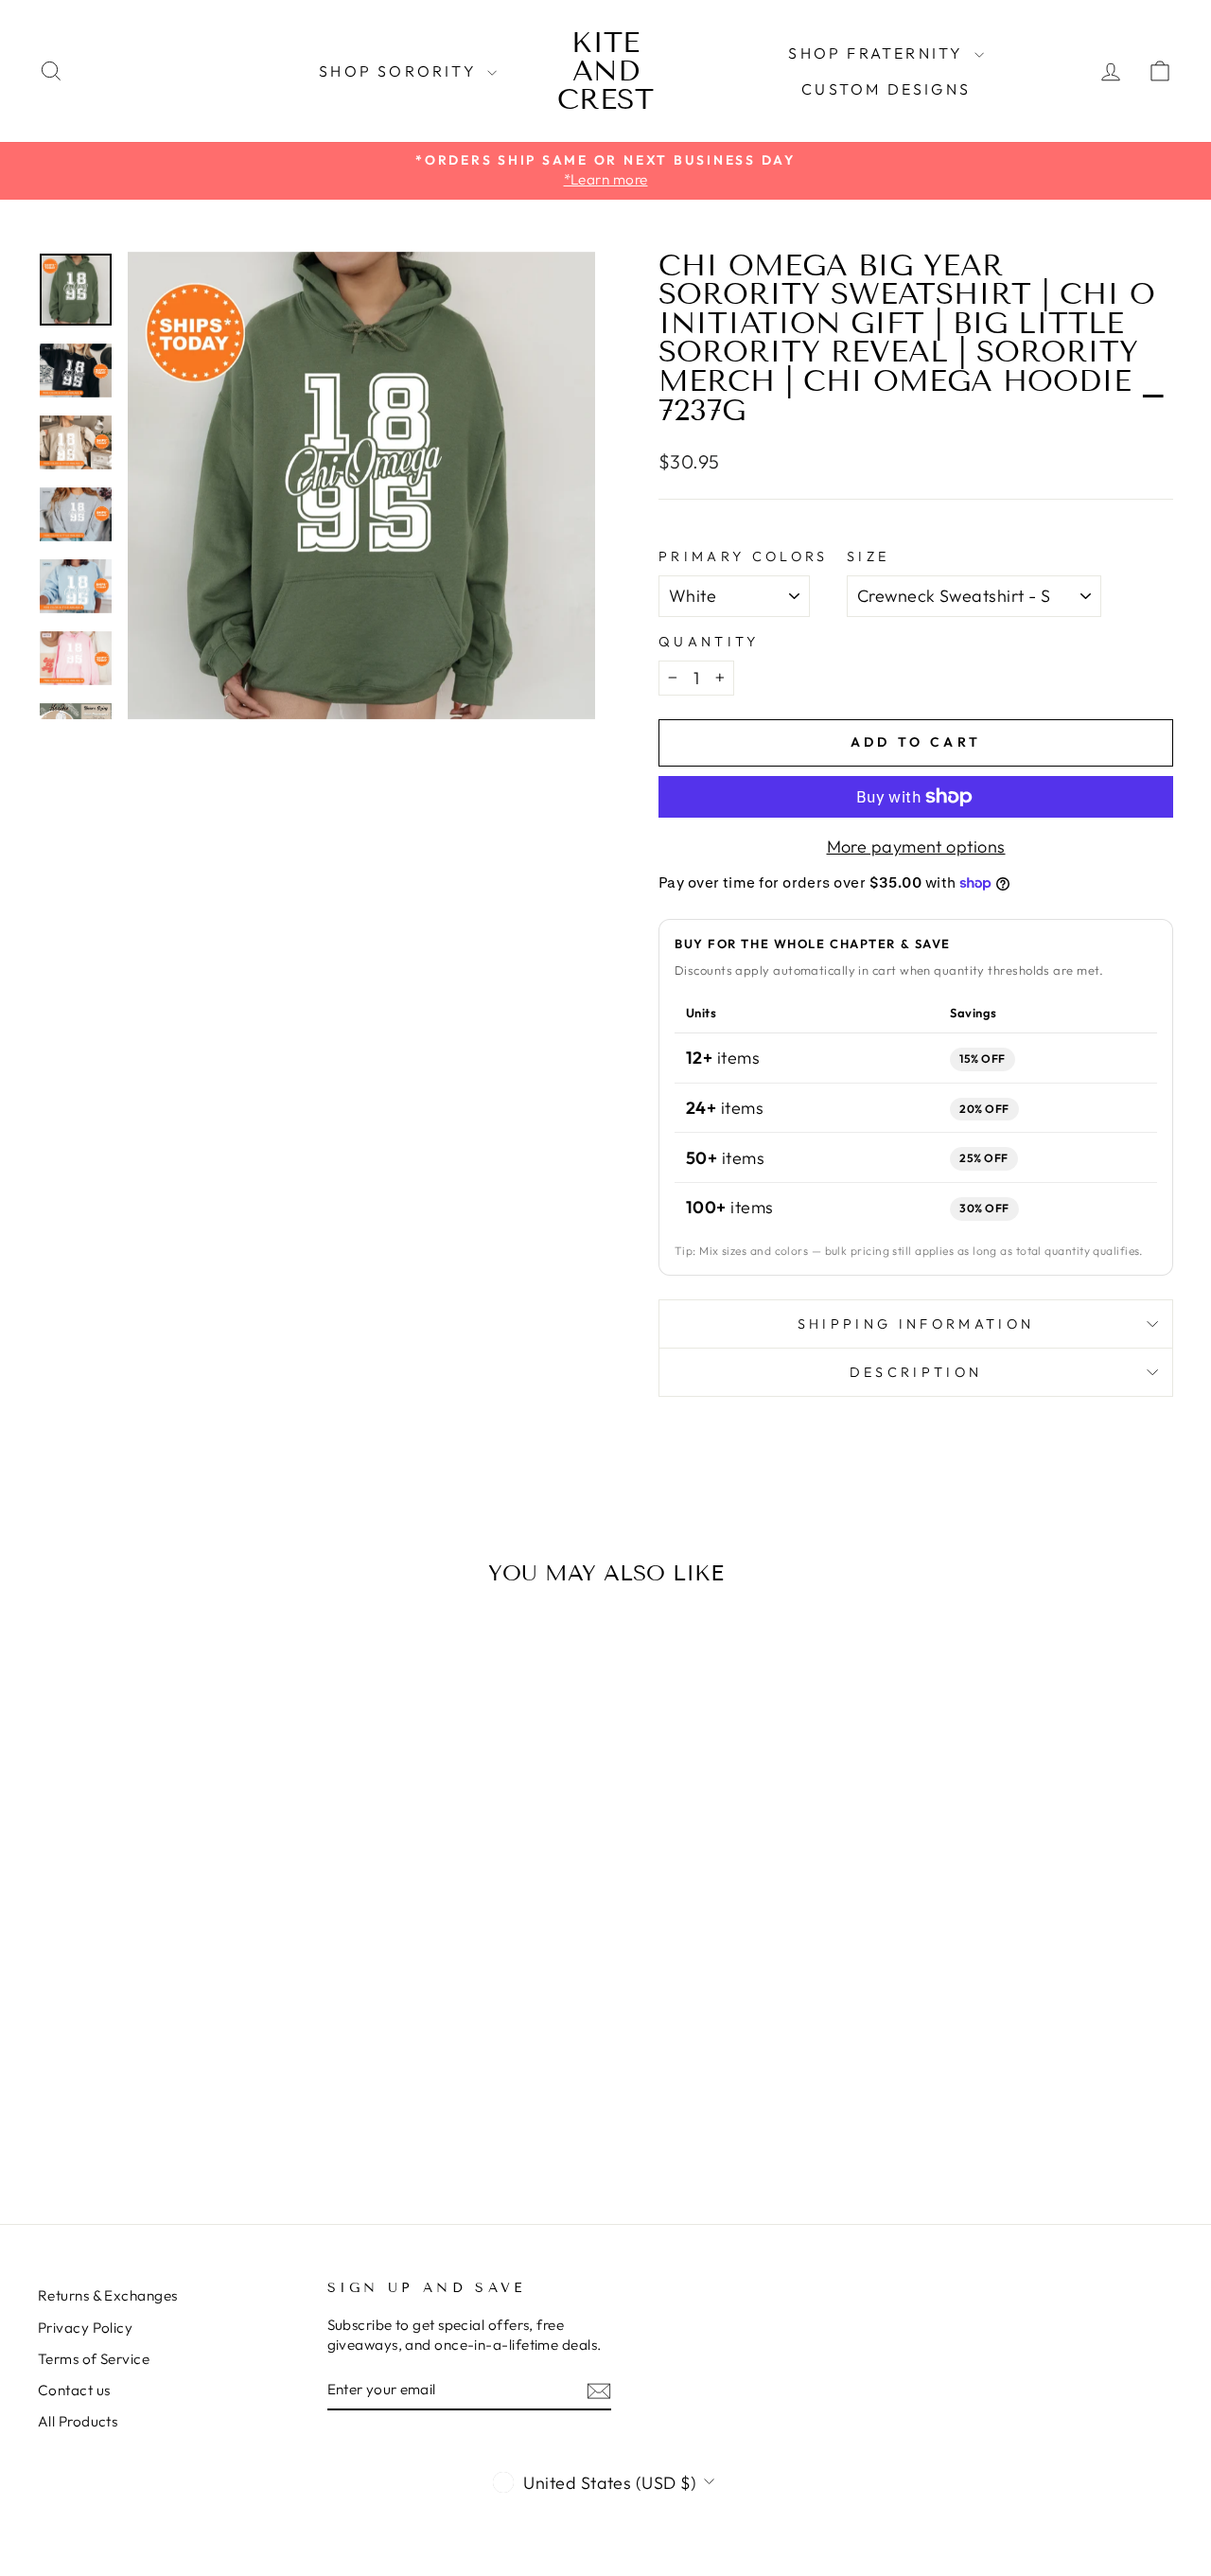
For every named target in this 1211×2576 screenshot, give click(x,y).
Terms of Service (94, 2359)
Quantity (709, 642)
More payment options (916, 847)
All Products (78, 2421)
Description (916, 1372)
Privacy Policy (85, 2328)
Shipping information (916, 1324)
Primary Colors (743, 556)
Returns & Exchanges (108, 2295)
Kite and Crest (605, 71)
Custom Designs (886, 89)
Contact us (74, 2390)
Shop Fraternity (878, 53)
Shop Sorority (401, 71)
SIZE (868, 556)
